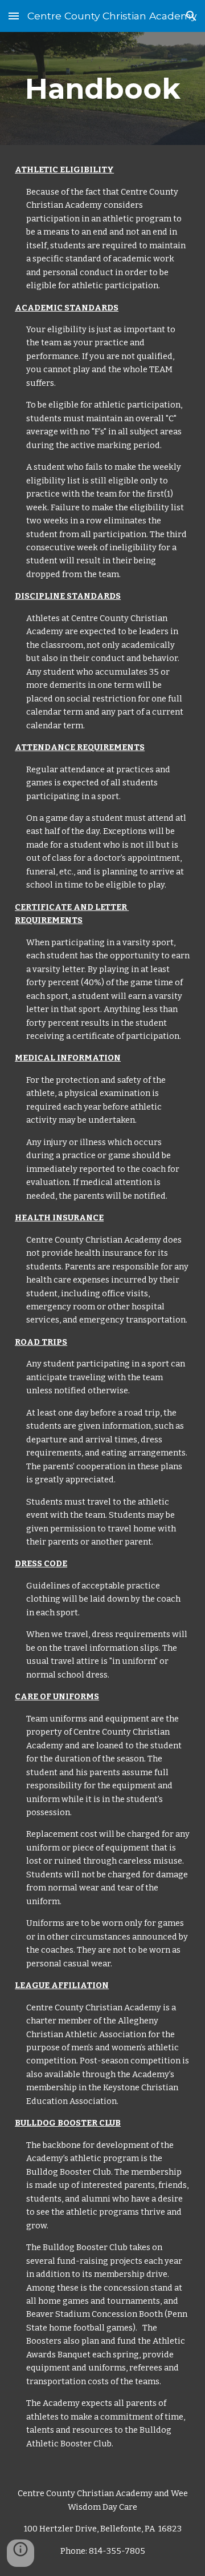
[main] (102, 88)
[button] (14, 16)
